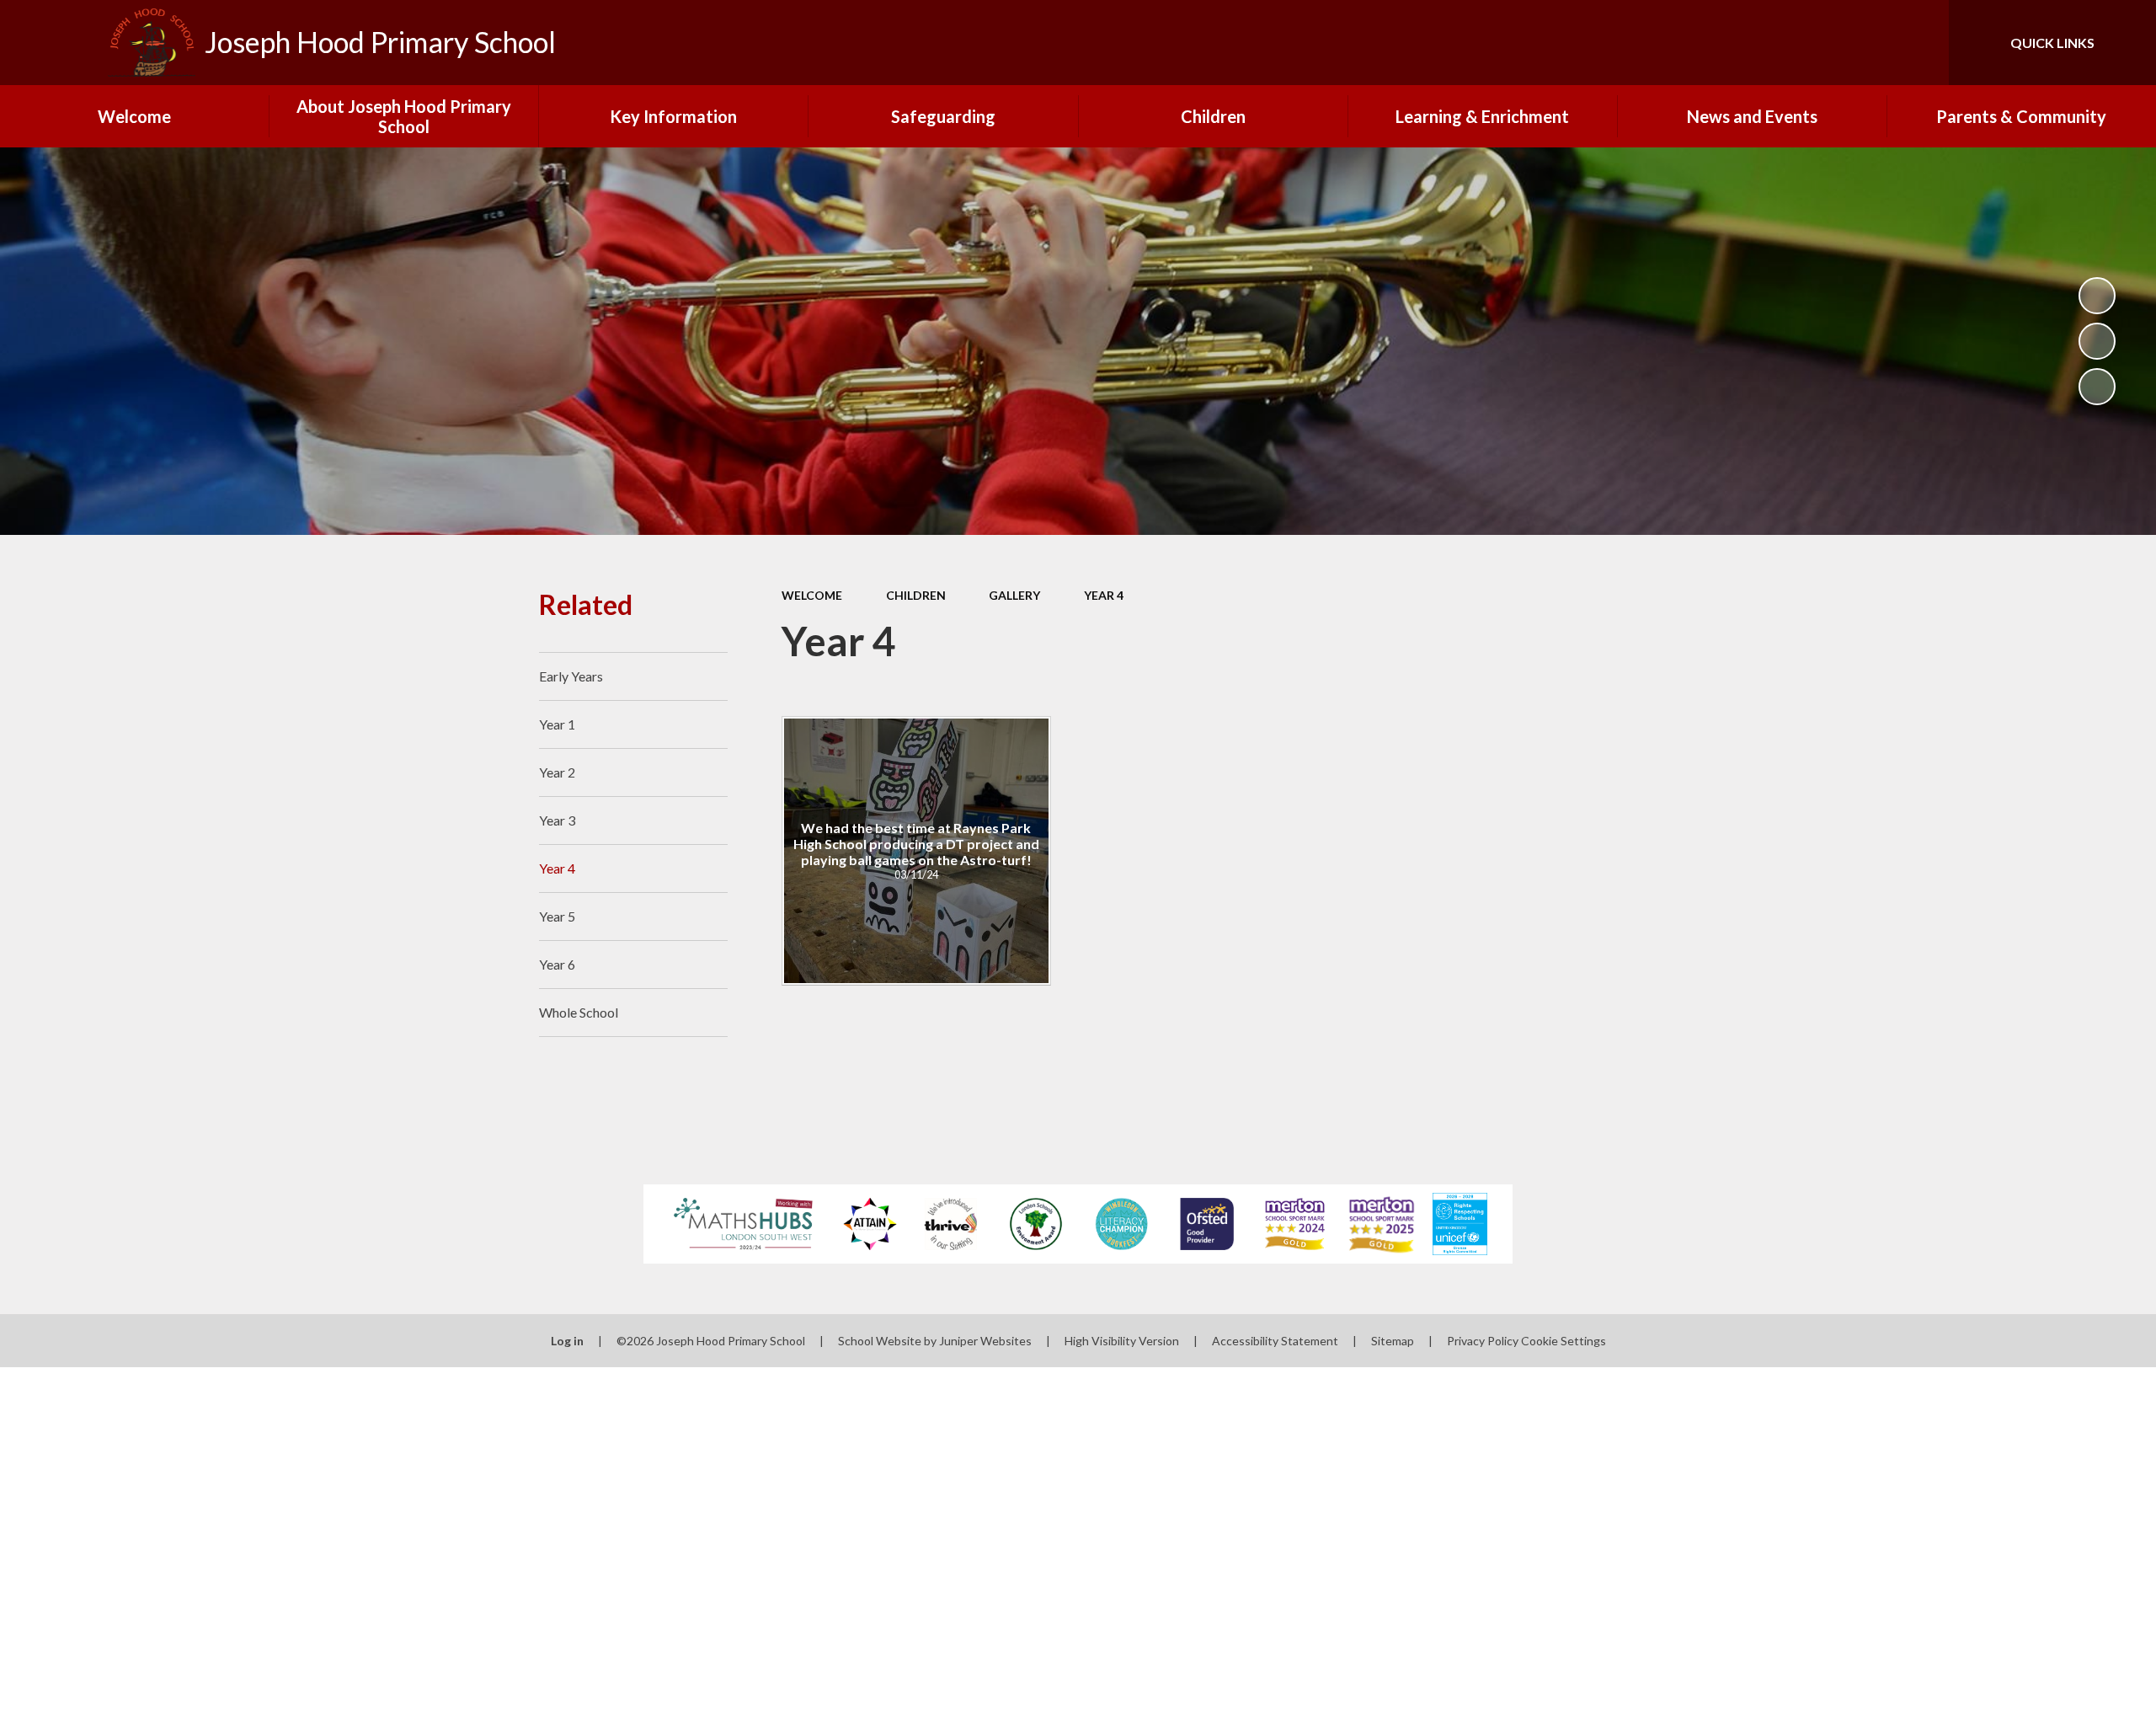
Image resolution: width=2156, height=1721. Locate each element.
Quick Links (2052, 43)
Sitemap (1393, 1341)
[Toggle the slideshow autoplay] (2097, 296)
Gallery (1014, 595)
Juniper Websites (985, 1341)
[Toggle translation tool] (1860, 43)
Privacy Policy (1483, 1341)
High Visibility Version (1122, 1341)
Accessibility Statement (1275, 1341)
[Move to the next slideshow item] (2097, 387)
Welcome (812, 595)
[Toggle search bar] (1919, 43)
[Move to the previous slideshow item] (2097, 341)
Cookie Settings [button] (1564, 1341)
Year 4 (1104, 595)
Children (916, 595)
